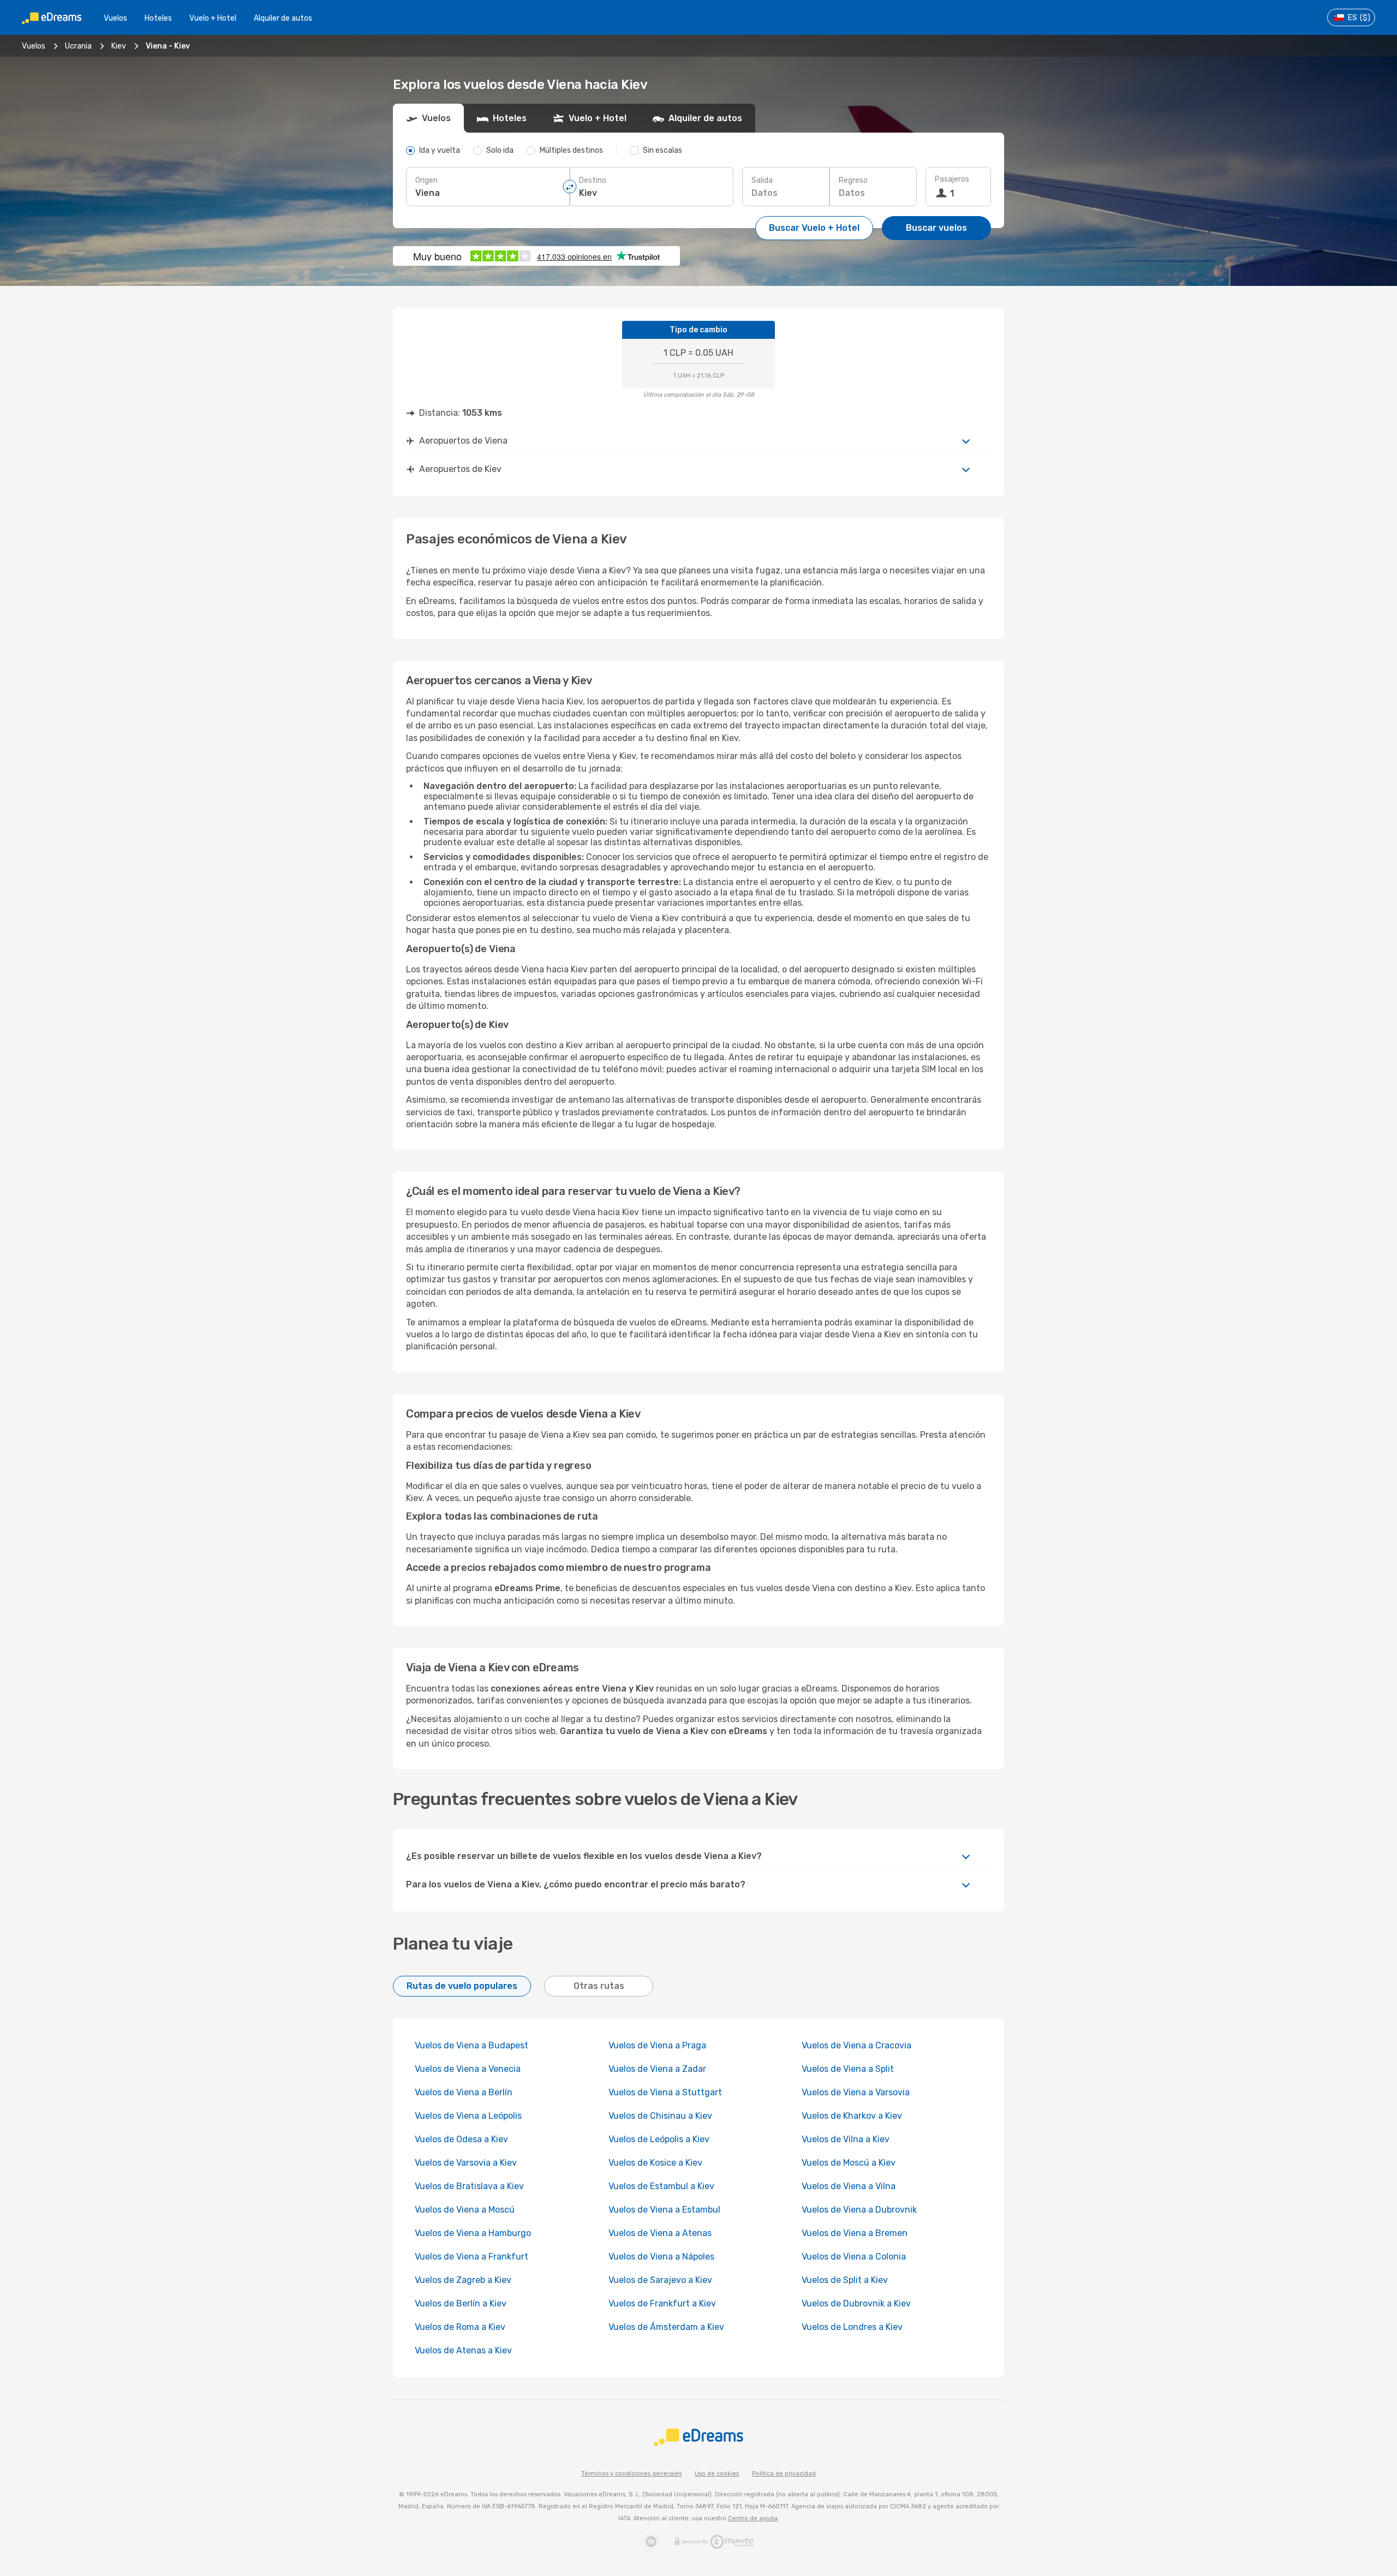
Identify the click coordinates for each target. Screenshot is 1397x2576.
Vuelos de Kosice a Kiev (655, 2163)
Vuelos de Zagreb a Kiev (463, 2280)
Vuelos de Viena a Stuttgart (665, 2092)
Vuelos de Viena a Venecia (468, 2069)
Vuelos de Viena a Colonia (854, 2257)
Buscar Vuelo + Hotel (814, 228)
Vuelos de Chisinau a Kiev (660, 2116)
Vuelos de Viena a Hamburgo (473, 2233)
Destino (593, 180)
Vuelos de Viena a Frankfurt (471, 2257)
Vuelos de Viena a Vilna (849, 2186)
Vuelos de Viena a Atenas (660, 2233)
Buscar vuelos (936, 228)
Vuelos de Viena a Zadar (657, 2069)
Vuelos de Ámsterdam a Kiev (666, 2327)
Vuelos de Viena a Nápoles (661, 2257)
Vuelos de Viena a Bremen (855, 2233)
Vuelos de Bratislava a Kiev (469, 2186)
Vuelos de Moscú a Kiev (849, 2163)
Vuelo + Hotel (213, 18)
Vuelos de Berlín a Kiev (461, 2303)
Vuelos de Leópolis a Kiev (659, 2139)
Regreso (853, 180)
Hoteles (158, 18)
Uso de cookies (717, 2474)
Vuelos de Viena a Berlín (464, 2092)
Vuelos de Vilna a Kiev (846, 2139)
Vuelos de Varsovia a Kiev (466, 2163)
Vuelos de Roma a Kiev (460, 2327)
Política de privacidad (784, 2474)
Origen (426, 180)
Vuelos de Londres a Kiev (852, 2327)
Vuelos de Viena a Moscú (465, 2210)
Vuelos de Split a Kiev (845, 2280)
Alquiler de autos (283, 18)
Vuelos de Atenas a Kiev (463, 2350)
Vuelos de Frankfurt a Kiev (662, 2303)
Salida (762, 180)
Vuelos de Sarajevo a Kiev (660, 2280)
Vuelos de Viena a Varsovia (856, 2092)
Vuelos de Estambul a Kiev (661, 2186)
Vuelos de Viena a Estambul (664, 2210)
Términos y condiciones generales (631, 2474)
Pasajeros (952, 179)
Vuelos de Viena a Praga (657, 2045)
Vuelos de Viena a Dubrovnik (859, 2210)
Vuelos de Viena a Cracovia (856, 2045)
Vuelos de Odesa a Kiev (461, 2139)
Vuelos (115, 18)
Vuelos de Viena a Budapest (471, 2045)
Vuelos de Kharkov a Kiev (852, 2116)
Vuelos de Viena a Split (848, 2069)
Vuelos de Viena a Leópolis (468, 2116)
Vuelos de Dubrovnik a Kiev (856, 2303)
